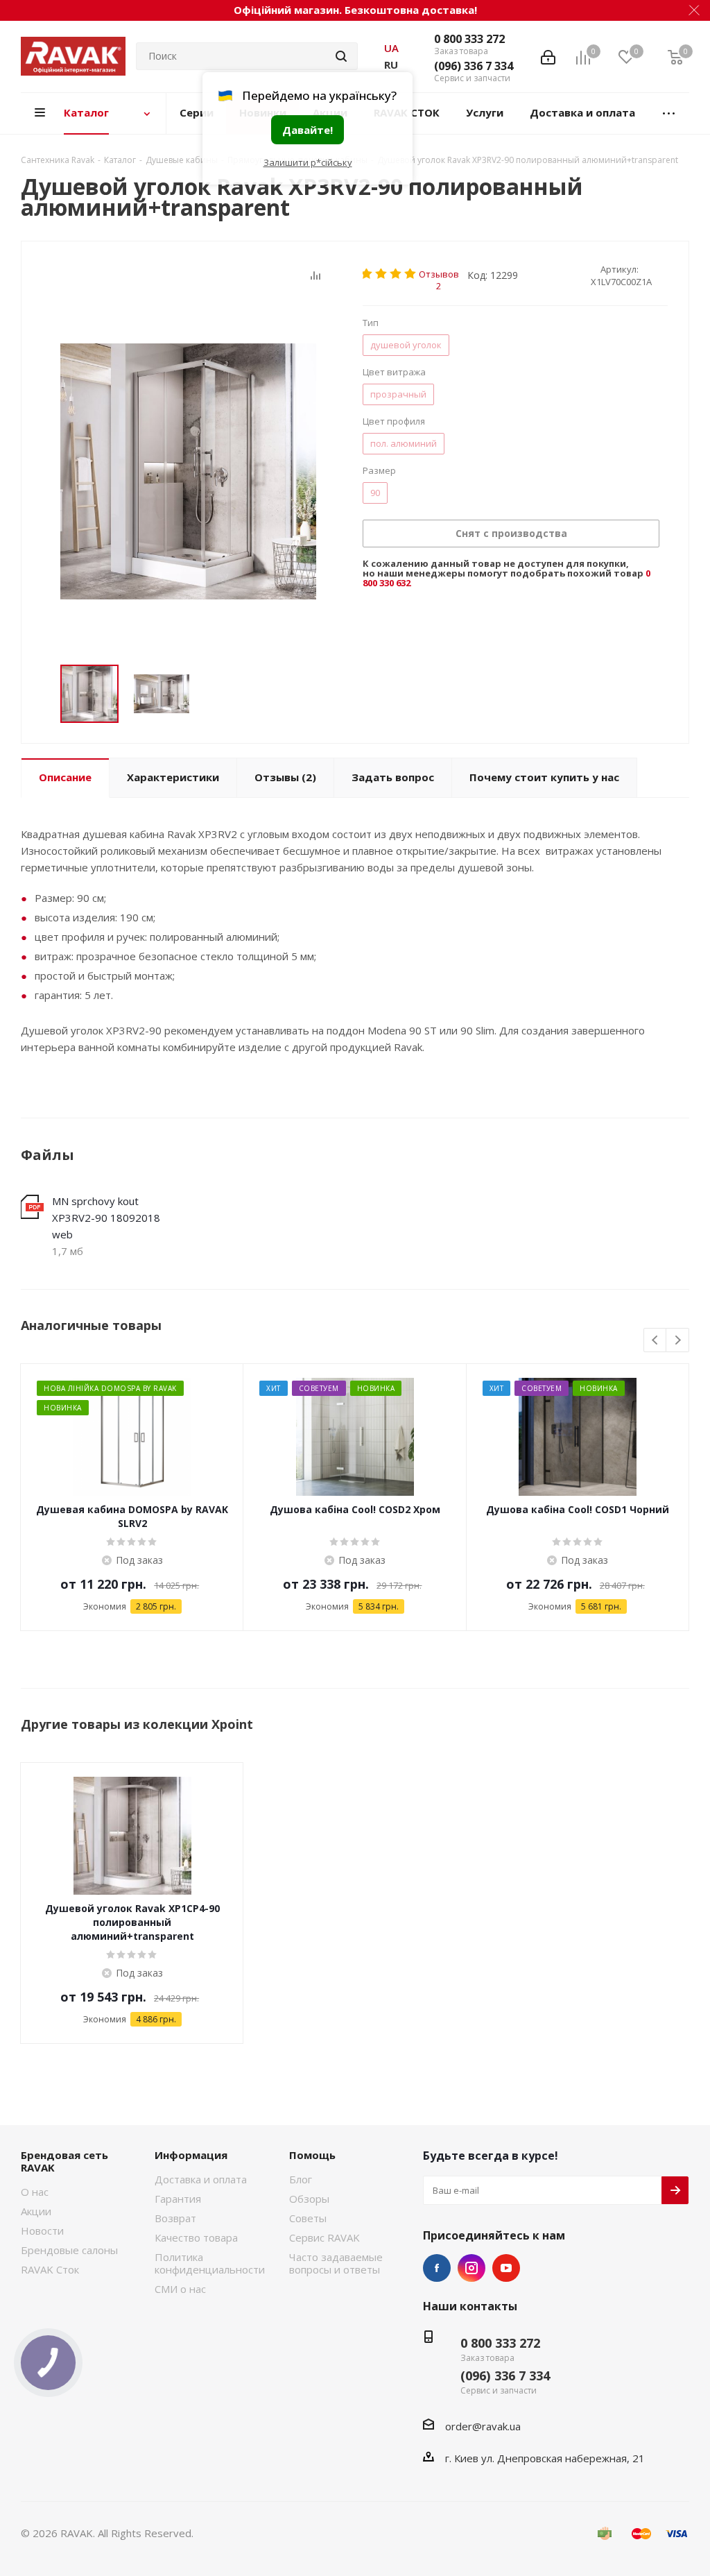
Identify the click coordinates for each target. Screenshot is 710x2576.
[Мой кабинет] (548, 56)
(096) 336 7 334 (474, 66)
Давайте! (308, 130)
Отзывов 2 (439, 274)
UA (391, 48)
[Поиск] (341, 56)
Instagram (471, 2268)
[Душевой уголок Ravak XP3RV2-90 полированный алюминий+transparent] (188, 471)
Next (678, 1341)
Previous (656, 1341)
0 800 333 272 (469, 39)
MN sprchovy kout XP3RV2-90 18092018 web (106, 1218)
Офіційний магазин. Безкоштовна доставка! (355, 10)
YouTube (506, 2268)
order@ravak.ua (483, 2426)
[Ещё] (669, 113)
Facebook (437, 2268)
